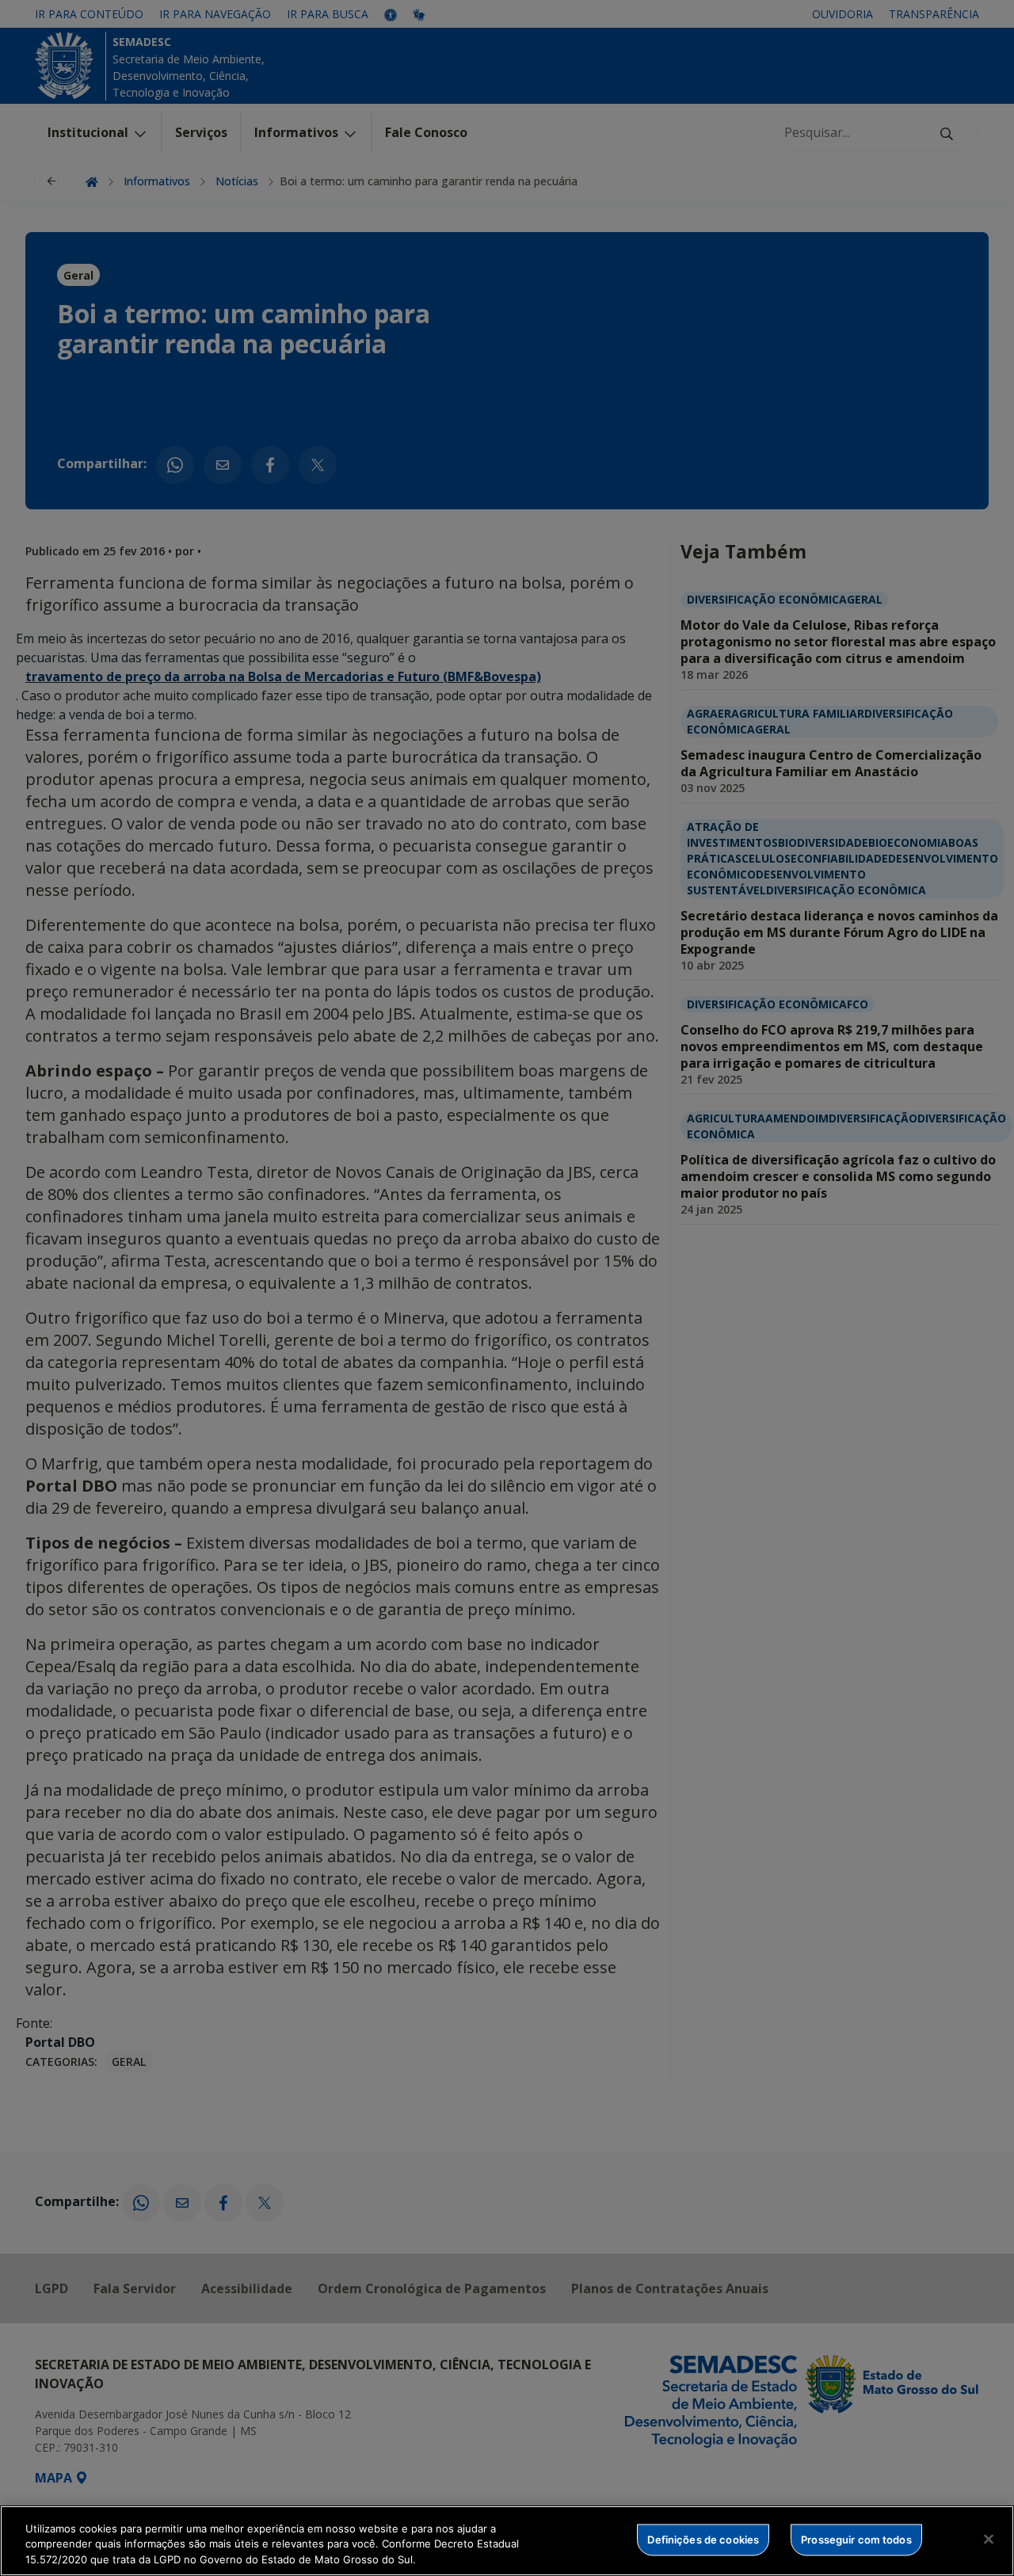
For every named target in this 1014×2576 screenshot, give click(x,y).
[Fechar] (989, 2539)
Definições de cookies (703, 2539)
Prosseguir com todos (856, 2539)
